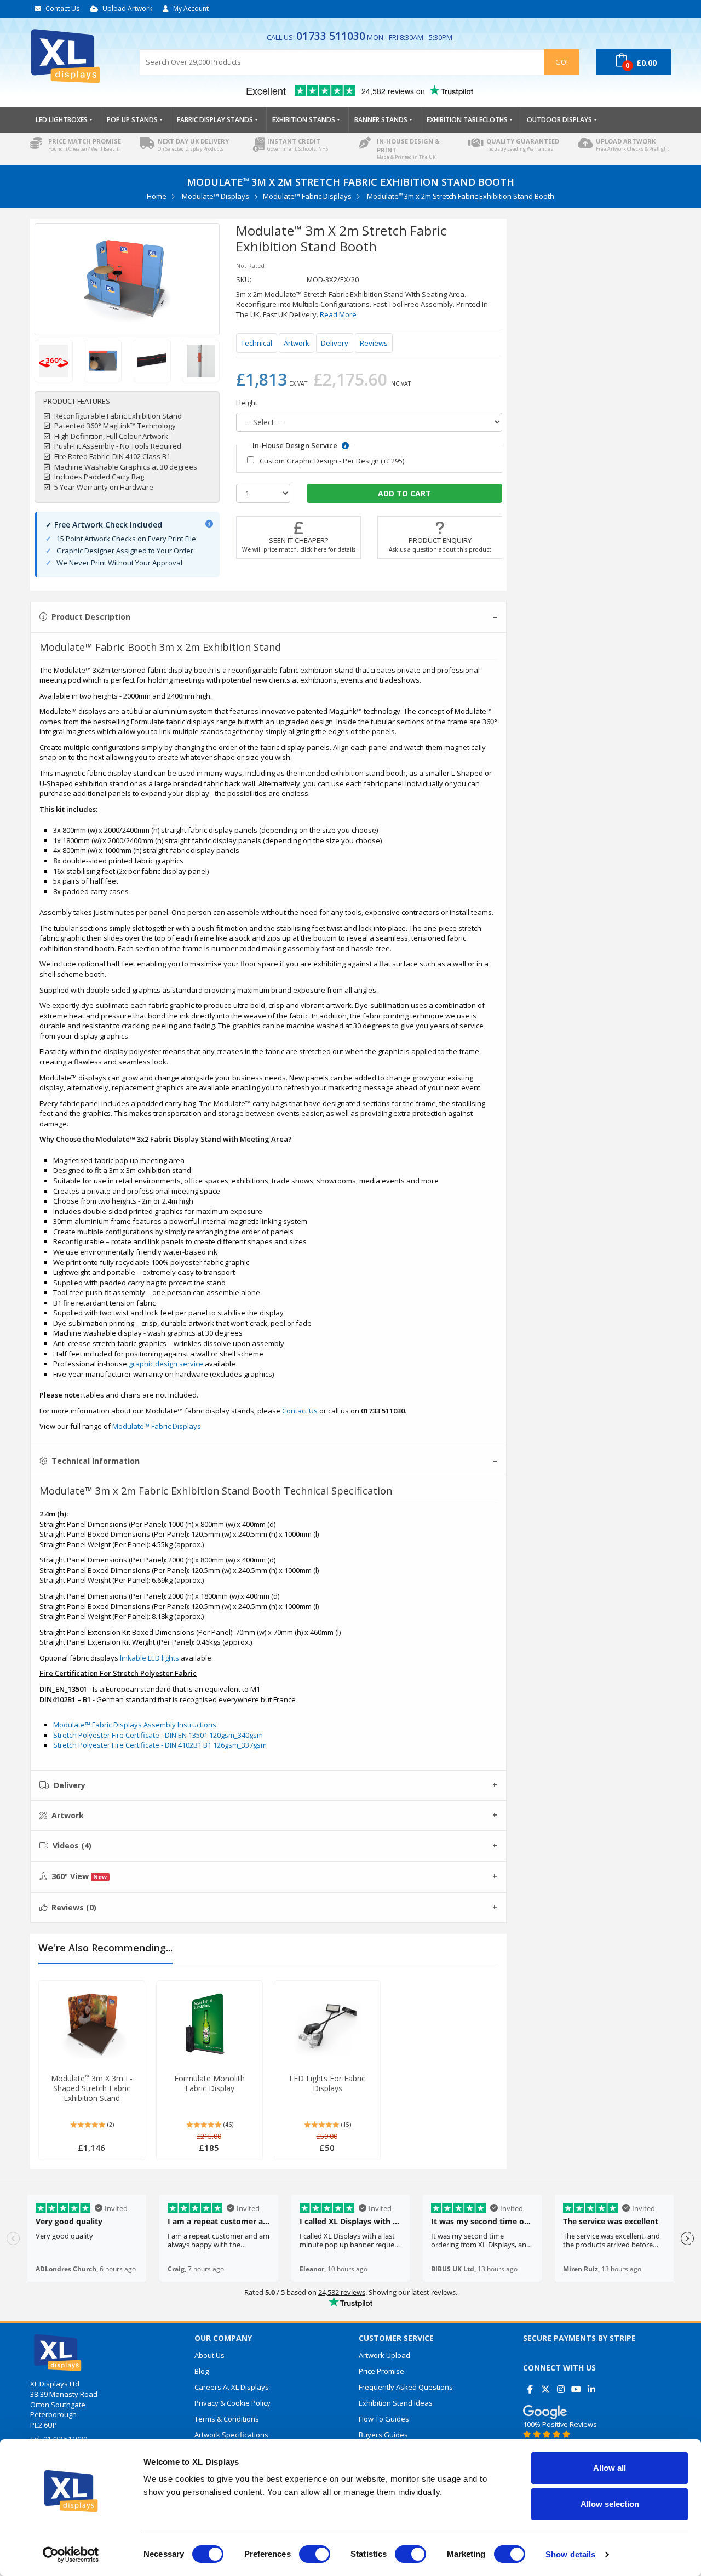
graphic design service (166, 1364)
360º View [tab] (79, 1876)
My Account (191, 8)
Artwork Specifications (231, 2435)
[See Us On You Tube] (576, 2385)
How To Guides (384, 2419)
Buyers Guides (383, 2435)
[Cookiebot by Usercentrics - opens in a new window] (71, 2555)
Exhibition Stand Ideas (396, 2403)
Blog (202, 2371)
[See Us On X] (545, 2385)
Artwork (297, 343)
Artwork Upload (384, 2355)
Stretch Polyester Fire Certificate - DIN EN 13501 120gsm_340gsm (158, 1735)
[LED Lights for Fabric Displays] (327, 2024)
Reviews (374, 343)
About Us (209, 2355)
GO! (562, 62)
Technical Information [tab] (96, 1461)
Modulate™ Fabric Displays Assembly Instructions (135, 1725)
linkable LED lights (150, 1658)
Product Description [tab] (91, 617)
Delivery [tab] (70, 1785)
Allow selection (610, 2504)
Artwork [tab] (68, 1815)
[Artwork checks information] (209, 524)
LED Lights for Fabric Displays (327, 2083)
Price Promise (381, 2371)
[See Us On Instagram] (561, 2385)
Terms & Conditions (227, 2419)
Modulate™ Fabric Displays (307, 196)
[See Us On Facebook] (530, 2385)
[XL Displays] (77, 56)
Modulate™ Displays (216, 196)
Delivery (335, 343)
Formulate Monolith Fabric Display (209, 2083)
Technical (257, 343)
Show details (570, 2554)
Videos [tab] (72, 1845)
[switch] (315, 2554)
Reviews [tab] (74, 1907)
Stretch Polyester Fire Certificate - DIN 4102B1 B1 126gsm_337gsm (160, 1745)
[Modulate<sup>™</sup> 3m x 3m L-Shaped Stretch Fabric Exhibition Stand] (92, 2024)
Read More (338, 314)
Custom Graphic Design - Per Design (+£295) (332, 461)
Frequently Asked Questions (406, 2387)
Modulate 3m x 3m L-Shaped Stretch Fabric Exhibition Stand (92, 2088)
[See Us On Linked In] (591, 2385)
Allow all (610, 2468)
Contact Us (62, 8)
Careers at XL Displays (232, 2387)
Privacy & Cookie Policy (232, 2403)
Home (157, 196)
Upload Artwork (127, 8)
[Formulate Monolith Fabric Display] (209, 2024)
